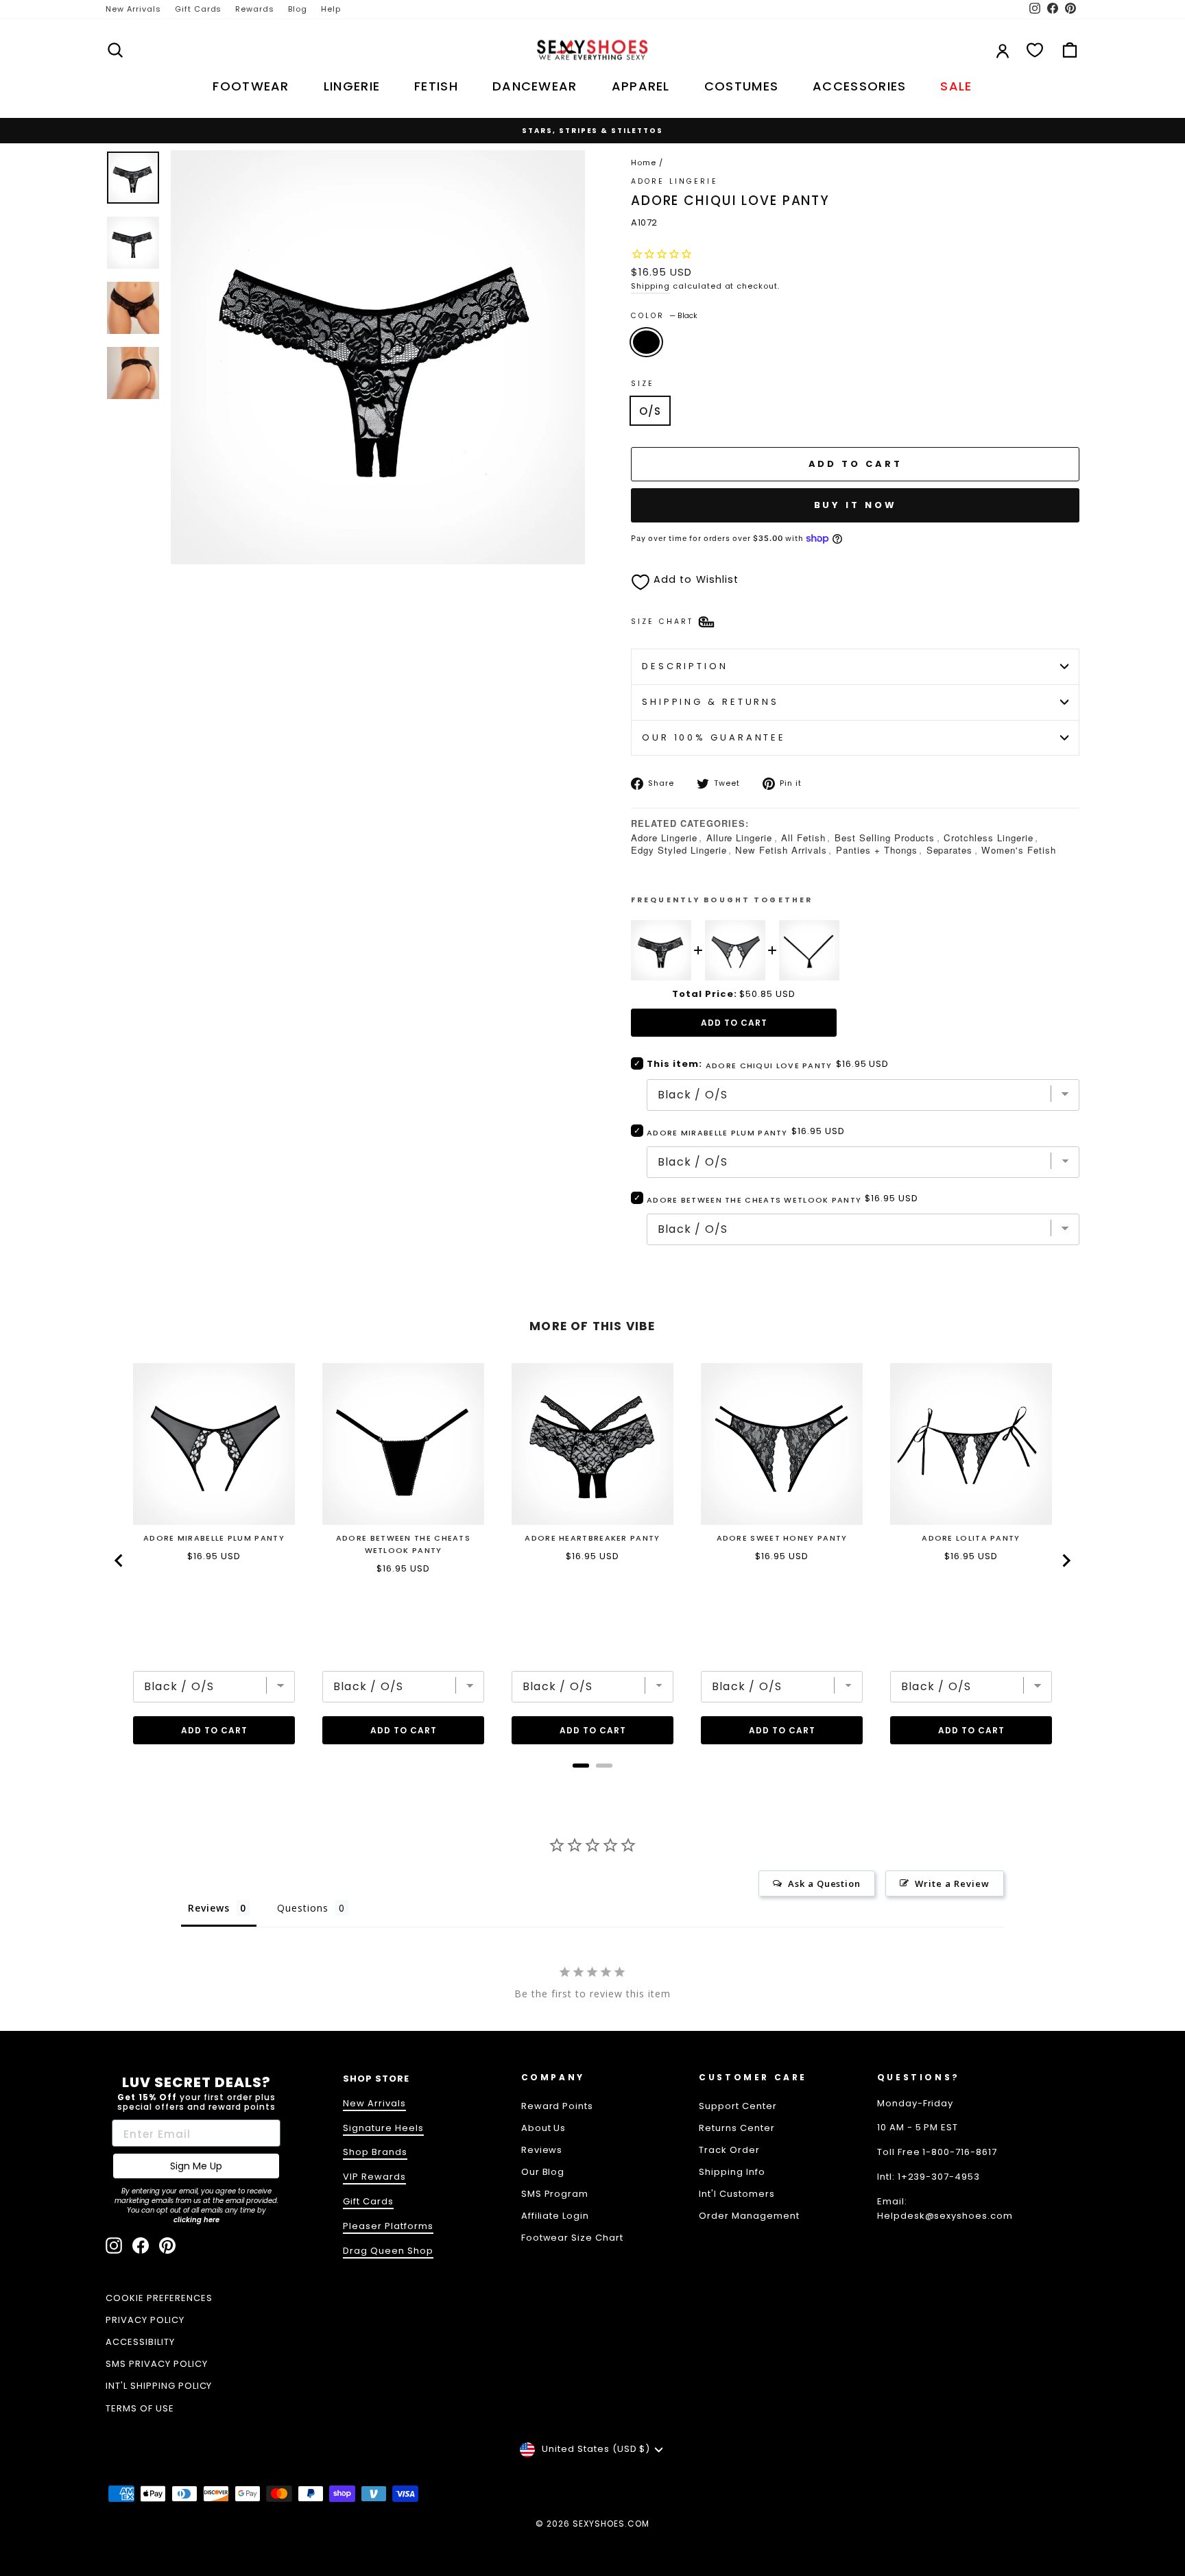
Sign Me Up (196, 2166)
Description (685, 666)
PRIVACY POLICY (145, 2320)
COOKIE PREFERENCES (159, 2298)
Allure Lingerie (740, 838)
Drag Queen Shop (388, 2251)
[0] (1035, 50)
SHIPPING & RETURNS (710, 702)
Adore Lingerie (664, 838)
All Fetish (803, 838)
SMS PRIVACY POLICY (157, 2364)
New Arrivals (133, 9)
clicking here (196, 2220)
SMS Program (555, 2194)
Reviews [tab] (209, 1908)
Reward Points (558, 2106)
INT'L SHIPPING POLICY (159, 2386)
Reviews (542, 2150)
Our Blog (543, 2172)
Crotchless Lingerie (989, 838)
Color (664, 316)
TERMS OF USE (140, 2408)
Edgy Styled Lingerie (679, 850)
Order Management (749, 2216)
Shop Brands (375, 2152)
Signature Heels (383, 2128)
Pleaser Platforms (388, 2226)
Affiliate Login (555, 2216)
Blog (298, 9)
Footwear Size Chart (573, 2238)
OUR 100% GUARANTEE (714, 737)
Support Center (738, 2106)
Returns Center (737, 2128)
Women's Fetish (1019, 850)
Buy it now (855, 505)
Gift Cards (199, 9)
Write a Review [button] (952, 1883)
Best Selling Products (885, 838)
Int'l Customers (737, 2194)
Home (644, 162)
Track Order (729, 2150)
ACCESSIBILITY (140, 2342)
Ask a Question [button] (825, 1883)
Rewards (255, 9)
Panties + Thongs (877, 850)
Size (643, 384)
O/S (650, 411)
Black (646, 342)
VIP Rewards (374, 2177)
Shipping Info (732, 2172)
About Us (544, 2128)
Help (331, 9)
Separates (950, 850)
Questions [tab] (303, 1908)
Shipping (650, 286)
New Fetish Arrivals (781, 850)
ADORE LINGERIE (674, 181)
